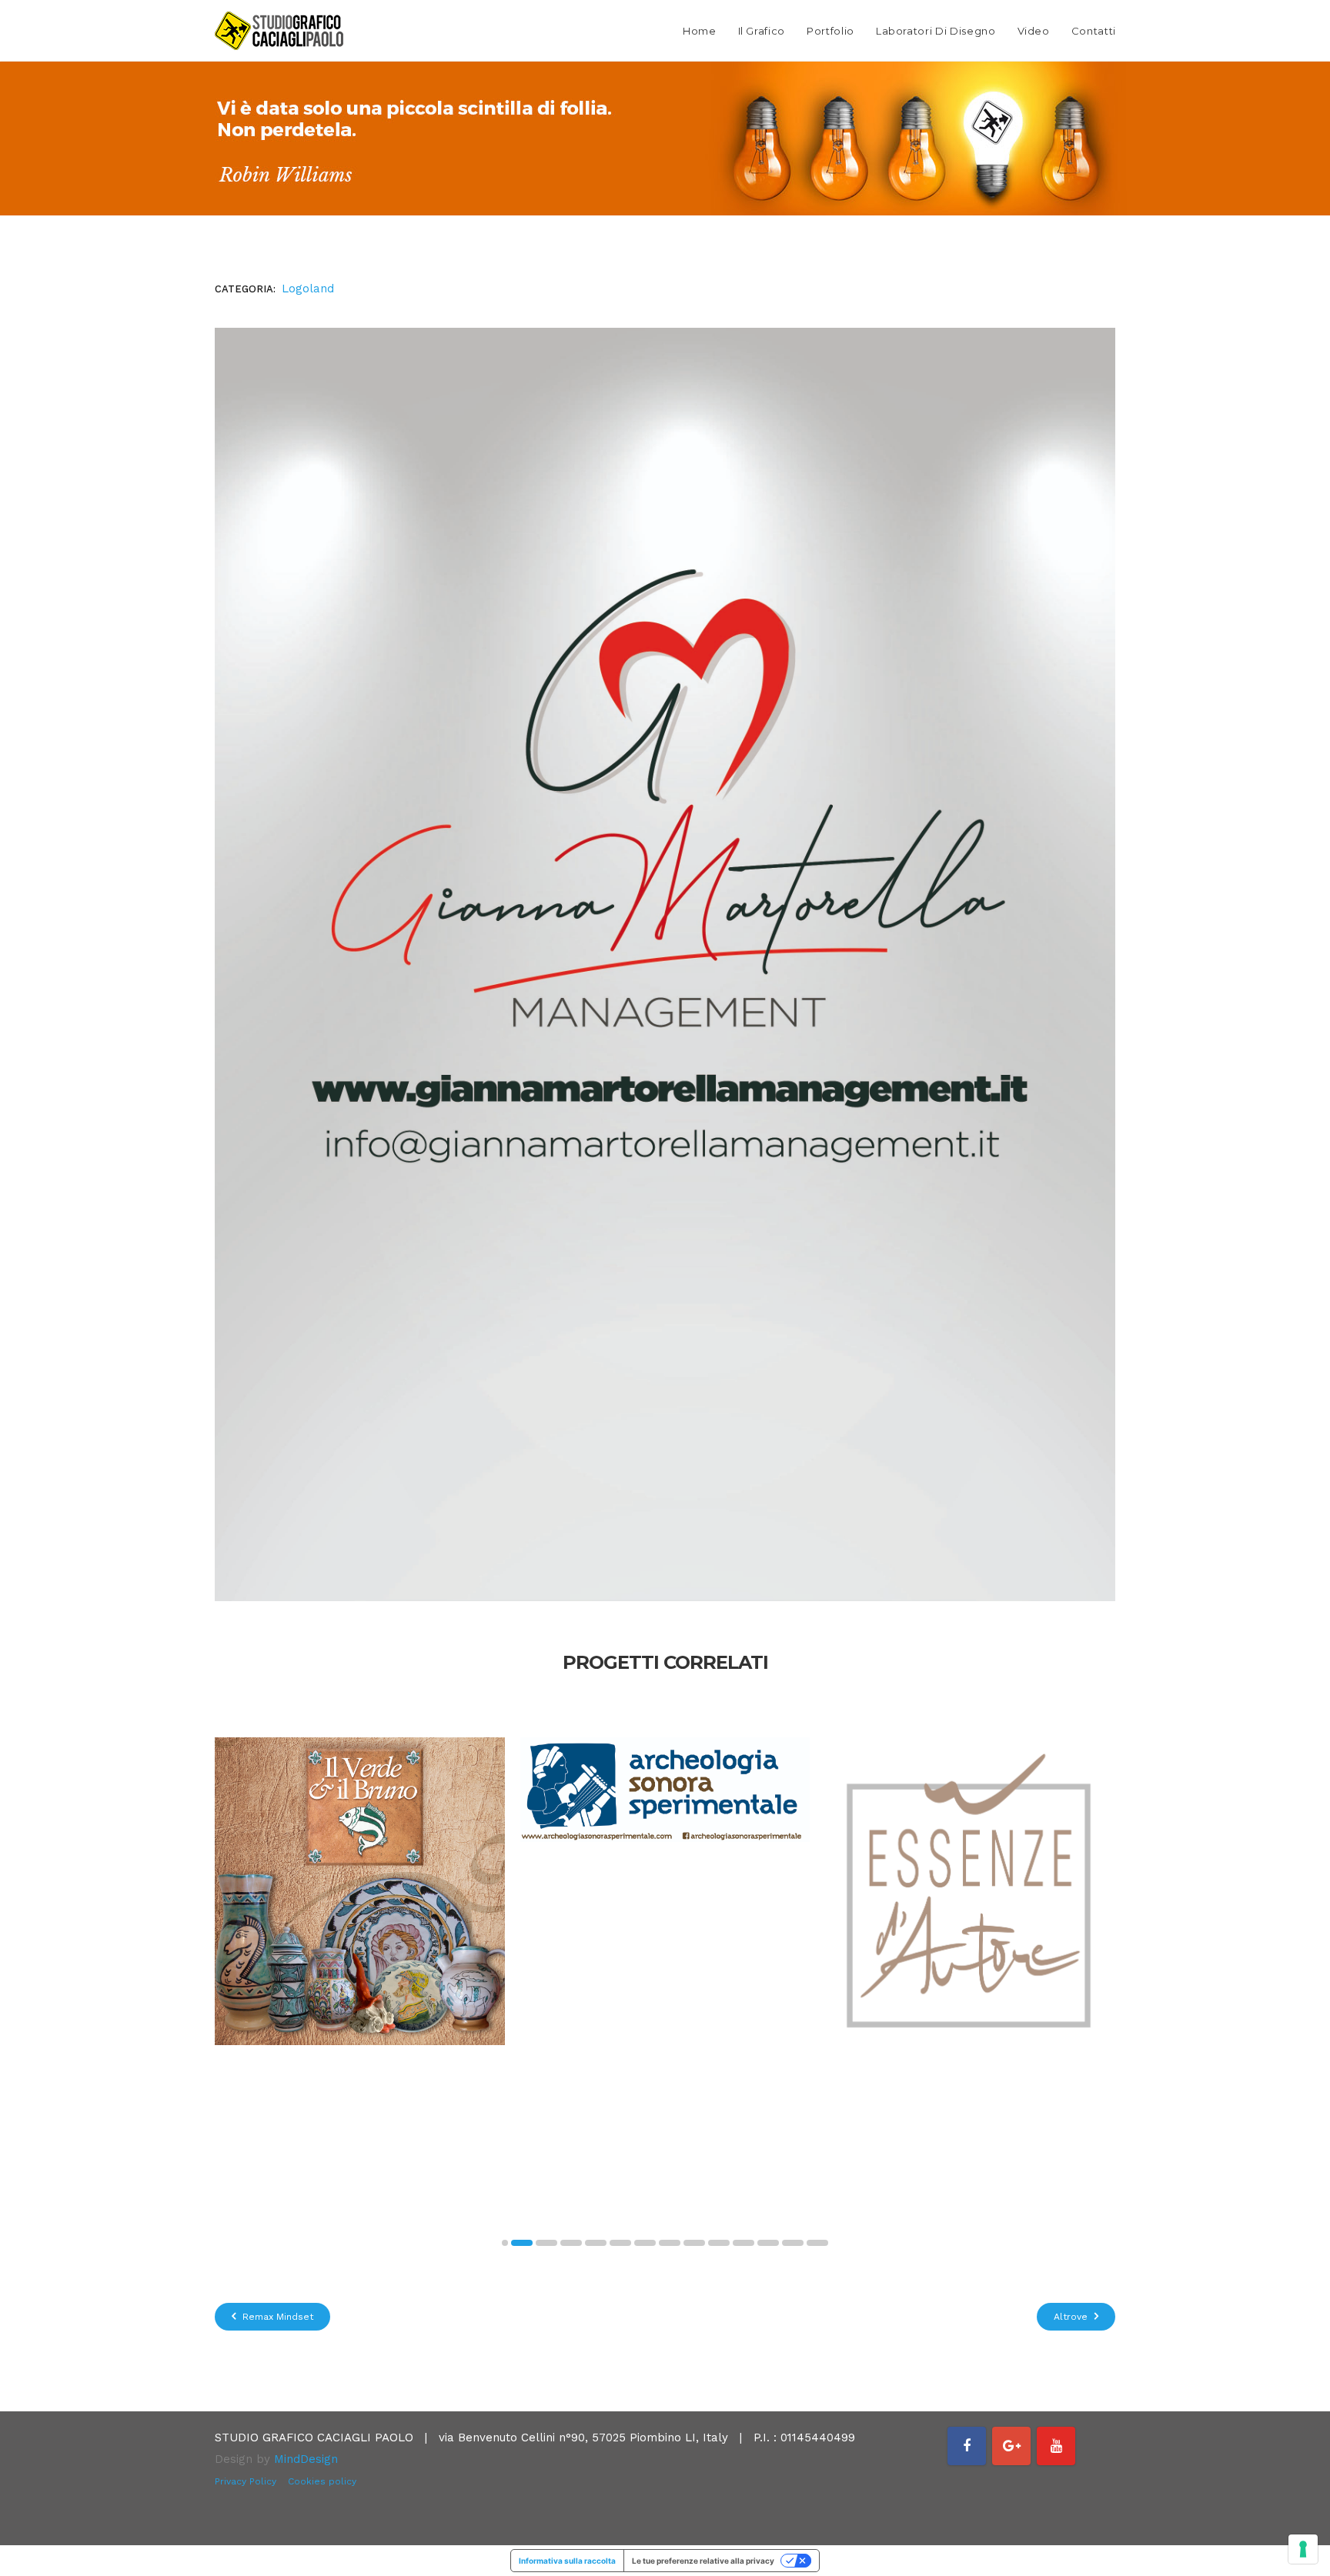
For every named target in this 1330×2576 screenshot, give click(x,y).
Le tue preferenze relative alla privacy (703, 2561)
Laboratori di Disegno (936, 31)
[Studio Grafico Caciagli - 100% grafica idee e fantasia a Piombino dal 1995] (279, 31)
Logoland (308, 289)
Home (700, 31)
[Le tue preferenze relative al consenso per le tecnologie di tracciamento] (1303, 2549)
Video (1034, 31)
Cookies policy (322, 2481)
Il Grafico (762, 31)
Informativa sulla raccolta (567, 2561)
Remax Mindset (276, 2317)
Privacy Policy (246, 2481)
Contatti (1094, 31)
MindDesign (306, 2459)
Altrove (1072, 2317)
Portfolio (830, 31)
